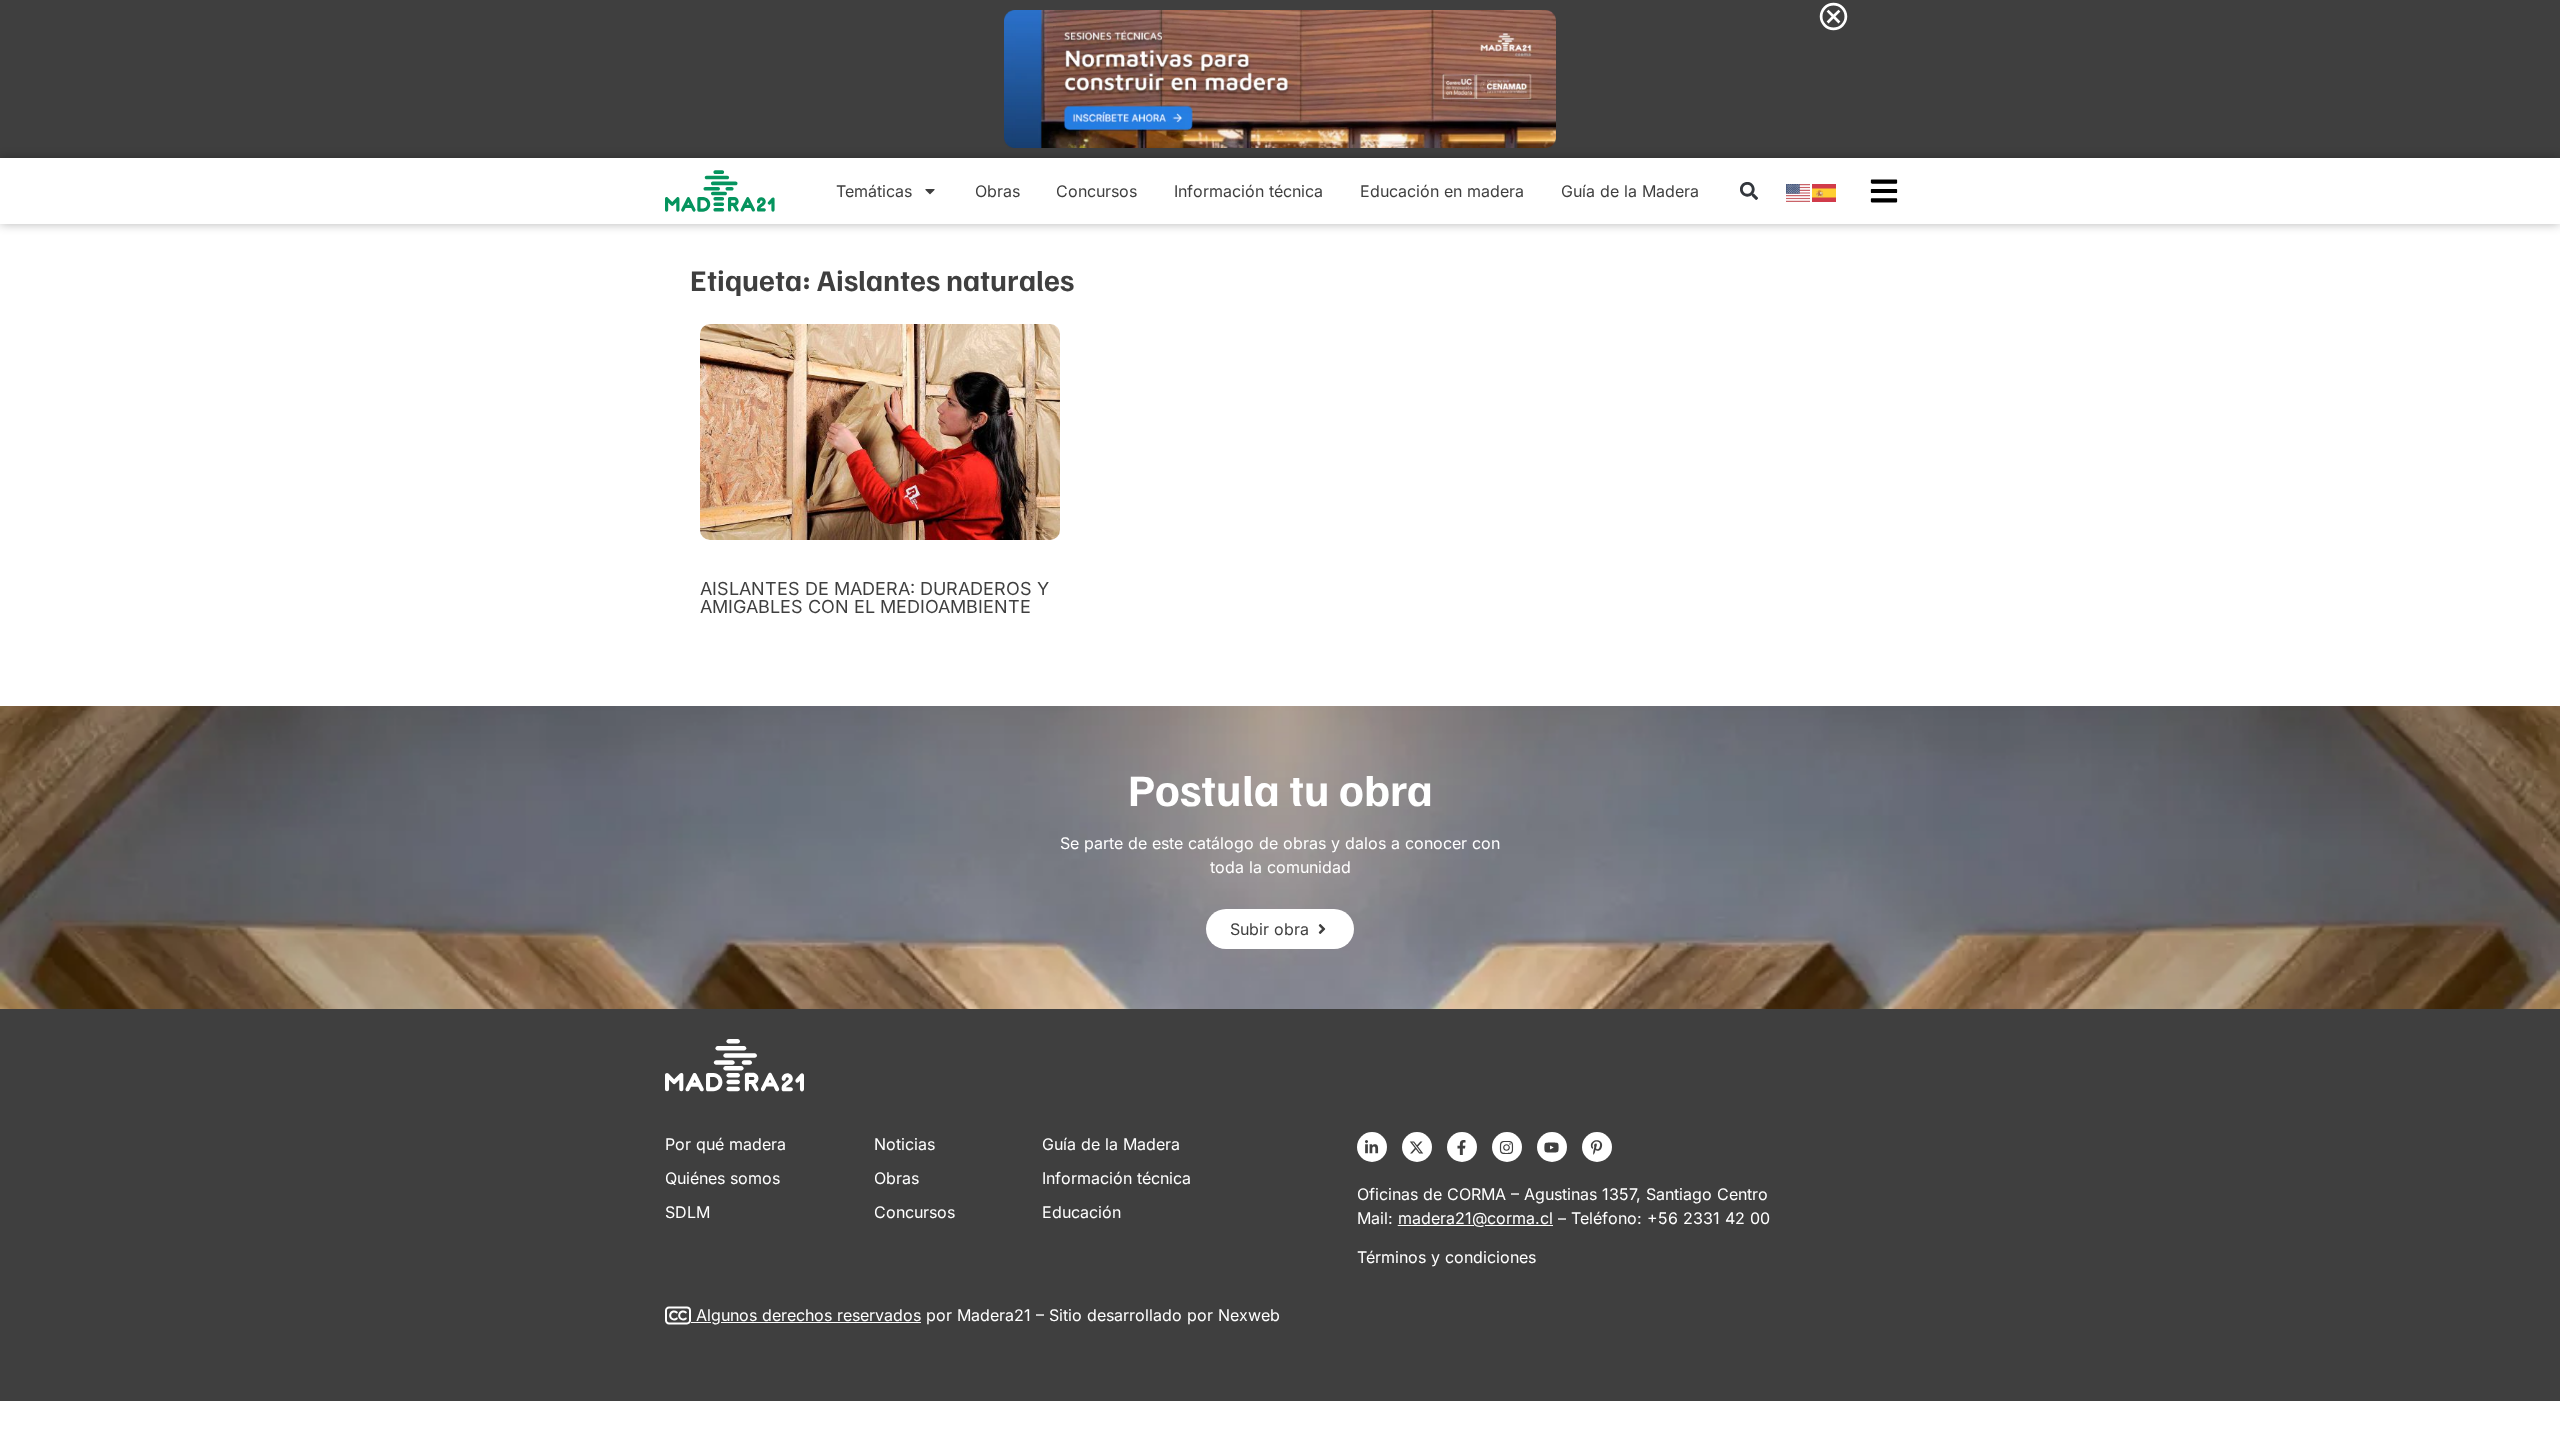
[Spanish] (1825, 191)
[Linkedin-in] (1372, 1147)
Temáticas (874, 191)
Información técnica (1248, 191)
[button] (1748, 191)
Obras (997, 191)
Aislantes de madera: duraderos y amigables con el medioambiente (874, 597)
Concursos (1096, 191)
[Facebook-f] (1462, 1147)
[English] (1799, 191)
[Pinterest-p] (1597, 1147)
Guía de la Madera (1630, 191)
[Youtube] (1552, 1147)
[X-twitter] (1417, 1147)
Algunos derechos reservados (808, 1315)
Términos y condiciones (1446, 1257)
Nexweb (1249, 1315)
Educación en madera (1442, 191)
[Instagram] (1507, 1147)
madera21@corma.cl (1475, 1218)
